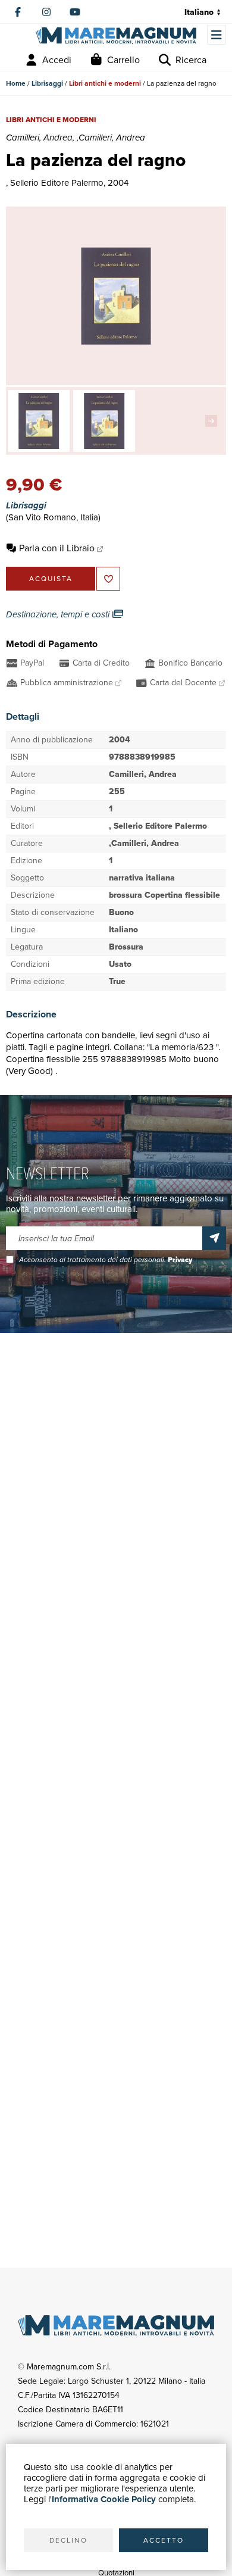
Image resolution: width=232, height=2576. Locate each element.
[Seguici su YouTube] (75, 12)
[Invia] (214, 1238)
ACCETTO (164, 2540)
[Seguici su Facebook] (18, 12)
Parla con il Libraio (57, 548)
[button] (214, 421)
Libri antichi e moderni (105, 83)
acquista (51, 579)
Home (16, 83)
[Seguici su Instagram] (46, 12)
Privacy (180, 1260)
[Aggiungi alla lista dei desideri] (108, 579)
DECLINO (68, 2540)
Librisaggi (47, 83)
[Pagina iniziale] (116, 36)
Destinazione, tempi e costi (59, 614)
